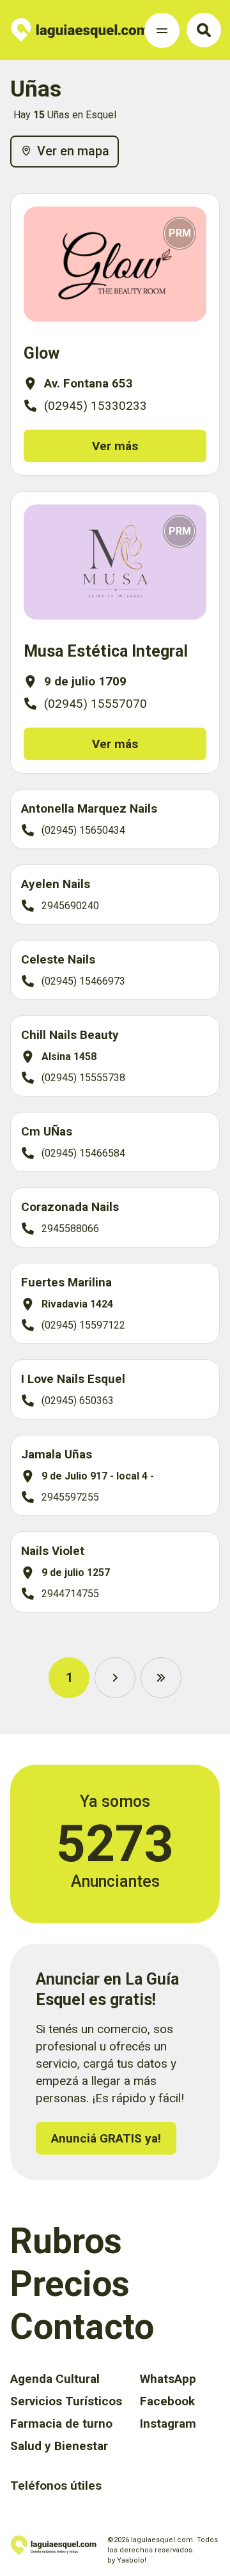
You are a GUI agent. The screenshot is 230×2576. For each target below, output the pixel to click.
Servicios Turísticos (66, 2401)
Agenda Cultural (55, 2379)
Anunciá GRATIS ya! (106, 2138)
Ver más (115, 446)
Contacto (82, 2327)
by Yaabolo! (127, 2560)
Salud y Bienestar (59, 2446)
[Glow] (115, 264)
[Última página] (161, 1678)
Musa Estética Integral (106, 651)
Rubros (66, 2241)
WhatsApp (168, 2379)
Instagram (168, 2424)
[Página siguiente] (115, 1678)
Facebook (167, 2401)
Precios (70, 2284)
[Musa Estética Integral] (115, 562)
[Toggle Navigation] (162, 30)
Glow (42, 353)
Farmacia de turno (61, 2424)
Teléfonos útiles (56, 2486)
